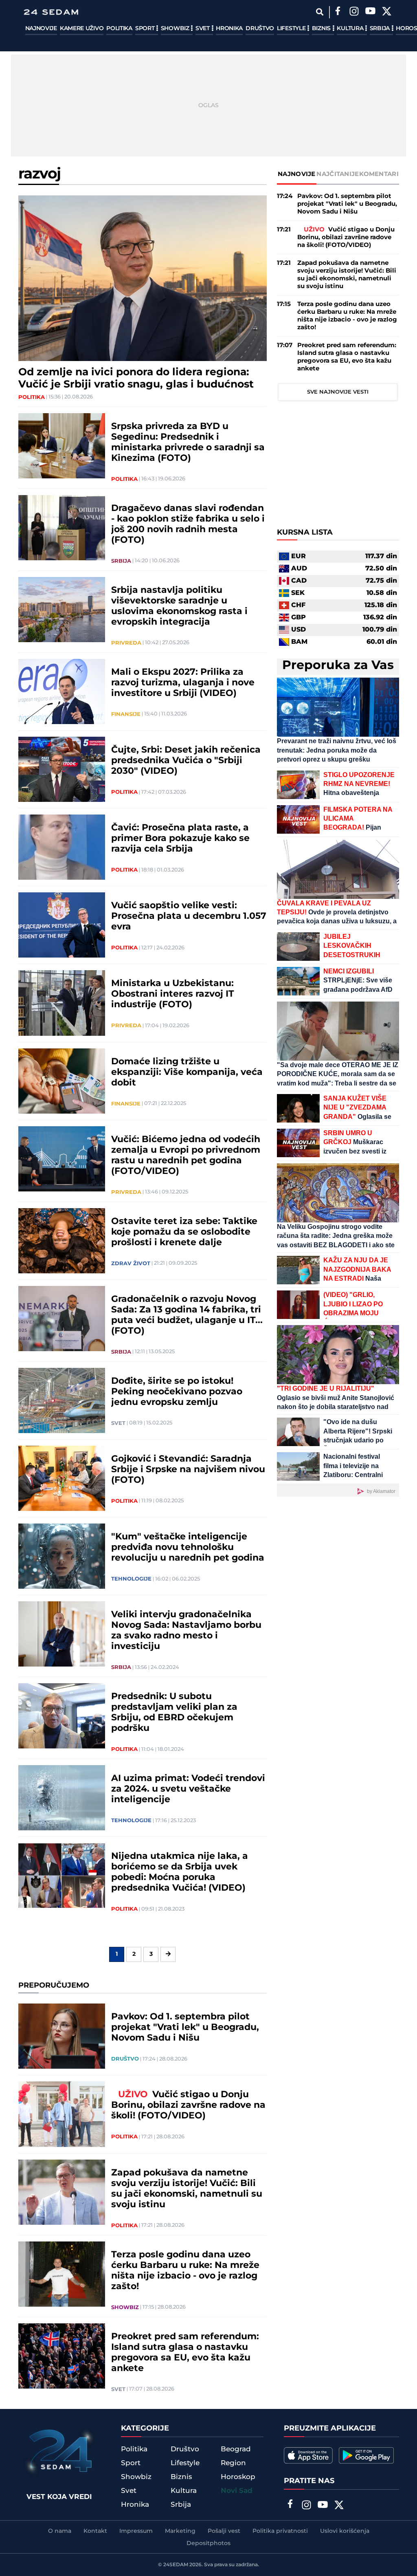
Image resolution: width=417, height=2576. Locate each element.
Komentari (379, 174)
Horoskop (238, 2477)
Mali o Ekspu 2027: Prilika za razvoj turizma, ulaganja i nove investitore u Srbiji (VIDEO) (183, 683)
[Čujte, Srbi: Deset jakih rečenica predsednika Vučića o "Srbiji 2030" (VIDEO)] (62, 769)
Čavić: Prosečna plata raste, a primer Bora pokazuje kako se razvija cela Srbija (180, 839)
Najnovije (41, 29)
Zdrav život (131, 1264)
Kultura (351, 29)
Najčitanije (338, 174)
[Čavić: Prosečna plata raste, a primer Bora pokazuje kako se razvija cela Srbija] (62, 847)
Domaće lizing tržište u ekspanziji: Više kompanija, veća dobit (187, 1072)
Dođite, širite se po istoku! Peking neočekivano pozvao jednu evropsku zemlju (177, 1392)
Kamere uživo (82, 29)
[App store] (308, 2455)
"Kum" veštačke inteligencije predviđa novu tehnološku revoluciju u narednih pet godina (188, 1548)
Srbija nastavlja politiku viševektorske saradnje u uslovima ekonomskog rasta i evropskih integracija (179, 606)
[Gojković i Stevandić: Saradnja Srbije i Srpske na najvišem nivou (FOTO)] (62, 1478)
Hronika (229, 29)
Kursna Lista (305, 533)
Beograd (236, 2449)
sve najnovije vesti (338, 392)
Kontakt (95, 2531)
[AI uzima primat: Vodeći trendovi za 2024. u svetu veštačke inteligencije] (62, 1798)
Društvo (260, 29)
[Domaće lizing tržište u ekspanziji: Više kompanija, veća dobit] (62, 1081)
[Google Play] (366, 2455)
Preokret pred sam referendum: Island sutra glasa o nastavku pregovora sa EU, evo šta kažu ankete (185, 2353)
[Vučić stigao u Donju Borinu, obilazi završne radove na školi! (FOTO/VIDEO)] (62, 2114)
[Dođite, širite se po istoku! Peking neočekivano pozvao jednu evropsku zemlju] (62, 1400)
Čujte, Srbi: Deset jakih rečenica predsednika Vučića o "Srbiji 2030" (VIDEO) (186, 761)
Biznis (322, 29)
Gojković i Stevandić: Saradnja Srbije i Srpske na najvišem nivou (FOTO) (188, 1470)
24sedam (176, 2565)
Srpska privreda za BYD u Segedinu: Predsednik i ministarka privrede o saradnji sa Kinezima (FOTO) (188, 443)
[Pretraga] (320, 12)
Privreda (126, 643)
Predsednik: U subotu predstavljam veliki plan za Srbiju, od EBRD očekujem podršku (174, 1713)
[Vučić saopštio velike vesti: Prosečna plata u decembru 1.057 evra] (62, 925)
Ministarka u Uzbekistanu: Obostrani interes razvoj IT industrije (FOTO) (173, 994)
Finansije (126, 714)
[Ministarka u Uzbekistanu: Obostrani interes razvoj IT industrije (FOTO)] (62, 1003)
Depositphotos (208, 2543)
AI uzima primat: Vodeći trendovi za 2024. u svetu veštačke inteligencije (188, 1789)
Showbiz (176, 29)
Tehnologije (131, 1579)
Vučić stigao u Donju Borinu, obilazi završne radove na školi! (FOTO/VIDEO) (188, 2105)
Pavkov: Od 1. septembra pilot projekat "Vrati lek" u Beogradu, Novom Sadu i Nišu (185, 2028)
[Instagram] (354, 12)
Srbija (381, 29)
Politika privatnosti (280, 2531)
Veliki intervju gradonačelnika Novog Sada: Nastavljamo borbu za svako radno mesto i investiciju (186, 1631)
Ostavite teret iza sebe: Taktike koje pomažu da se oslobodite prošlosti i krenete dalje (184, 1232)
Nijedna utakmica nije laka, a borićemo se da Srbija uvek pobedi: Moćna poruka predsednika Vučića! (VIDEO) (180, 1872)
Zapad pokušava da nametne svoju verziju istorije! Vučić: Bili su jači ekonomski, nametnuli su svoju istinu (187, 2189)
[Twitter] (387, 12)
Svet (203, 29)
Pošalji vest (224, 2531)
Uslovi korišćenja (345, 2531)
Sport (146, 29)
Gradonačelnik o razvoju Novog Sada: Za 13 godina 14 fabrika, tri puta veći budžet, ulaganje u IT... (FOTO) (187, 1315)
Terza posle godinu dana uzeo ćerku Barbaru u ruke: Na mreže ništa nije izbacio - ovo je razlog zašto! (185, 2271)
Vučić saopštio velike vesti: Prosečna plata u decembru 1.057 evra (189, 916)
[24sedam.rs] (51, 12)
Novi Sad (237, 2491)
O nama (60, 2531)
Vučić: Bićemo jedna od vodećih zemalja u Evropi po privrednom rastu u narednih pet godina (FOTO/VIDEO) (186, 1156)
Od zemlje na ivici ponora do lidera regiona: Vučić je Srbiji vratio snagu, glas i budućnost (136, 379)
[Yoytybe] (371, 12)
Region (233, 2463)
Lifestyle (292, 29)
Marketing (180, 2531)
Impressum (136, 2531)
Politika (119, 29)
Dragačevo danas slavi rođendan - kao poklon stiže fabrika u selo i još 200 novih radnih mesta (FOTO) (188, 524)
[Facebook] (338, 12)
